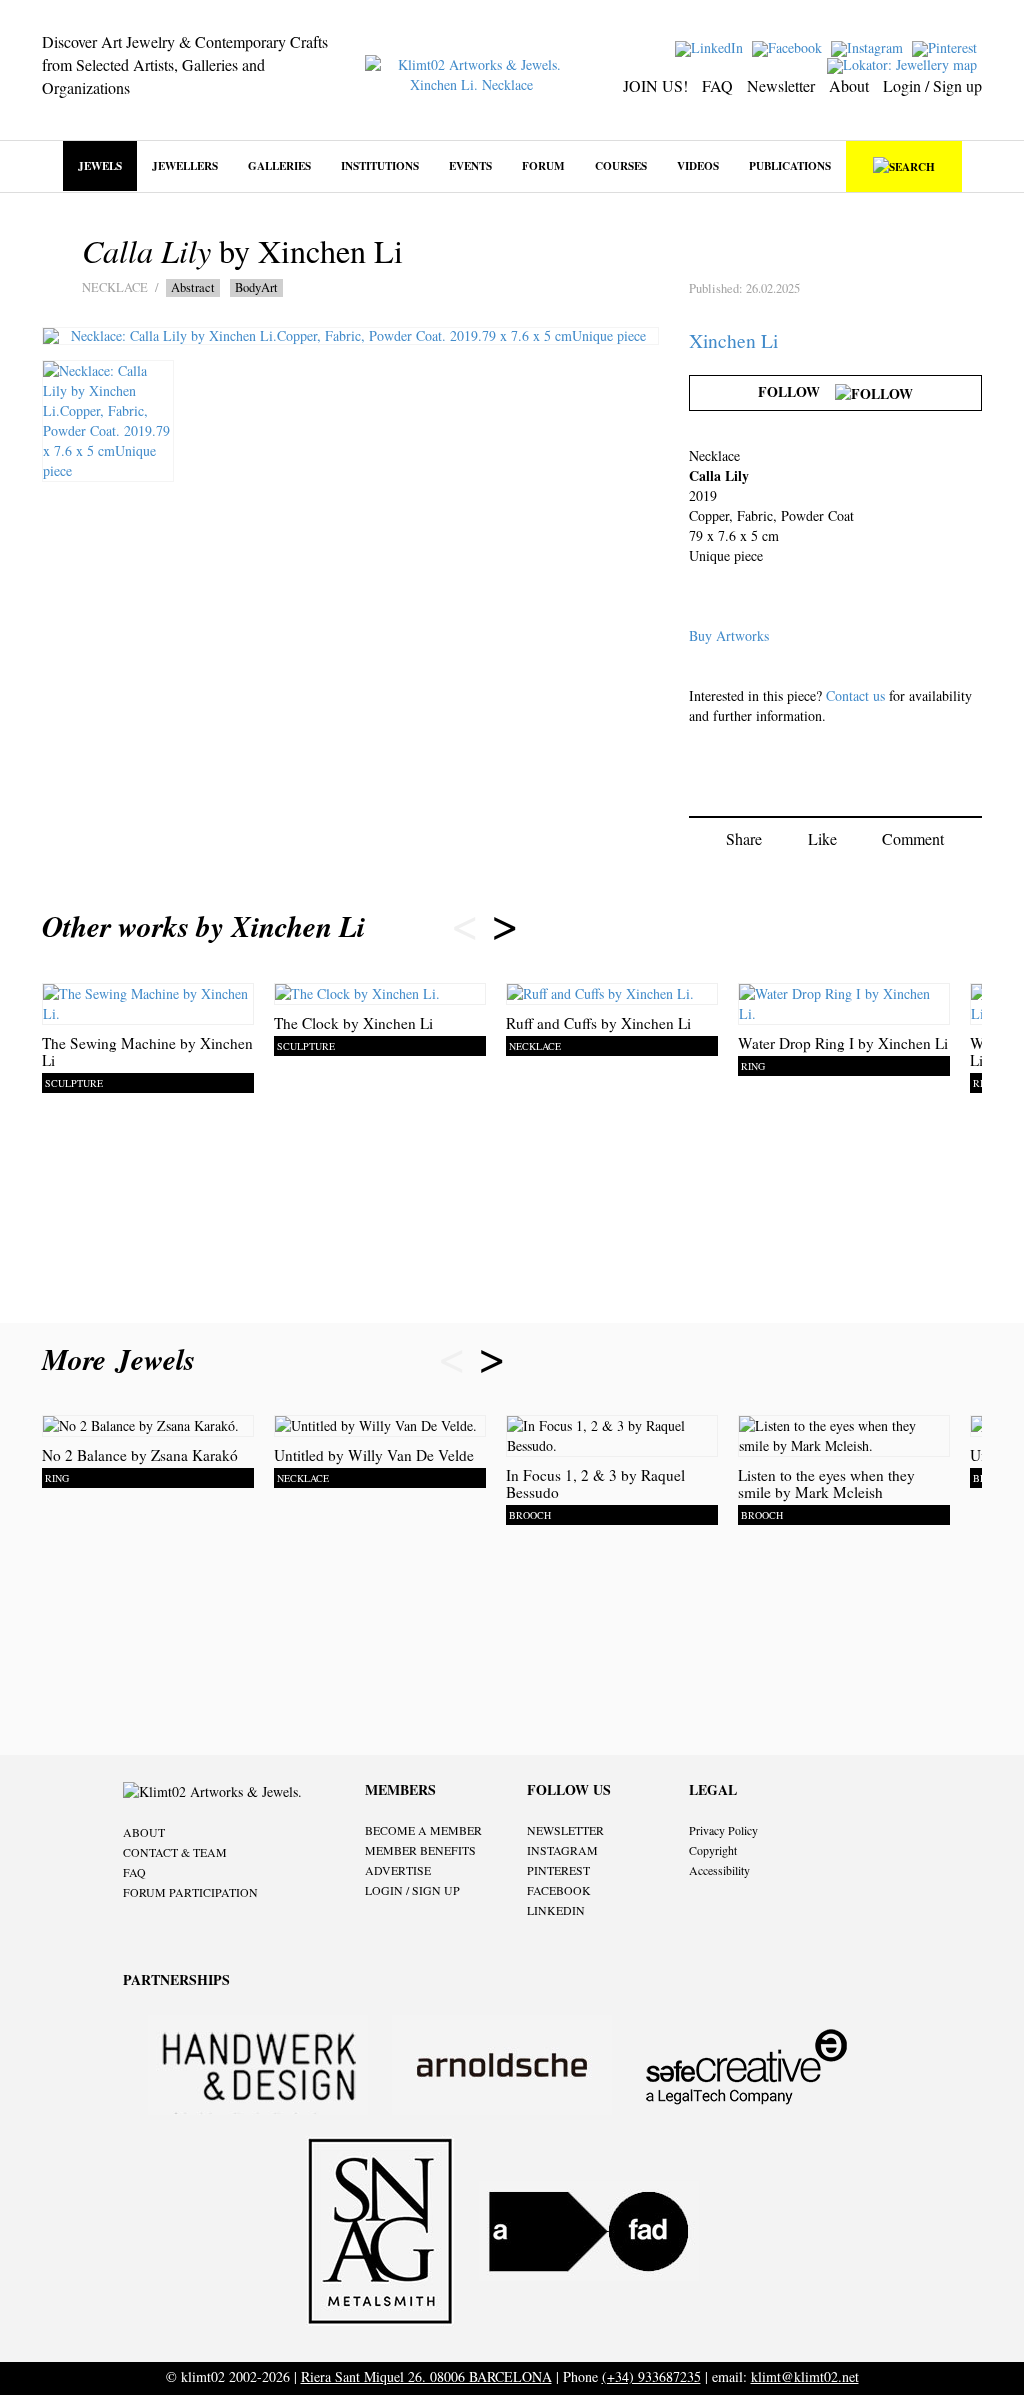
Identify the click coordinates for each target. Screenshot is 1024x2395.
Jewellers (185, 165)
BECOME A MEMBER (423, 1830)
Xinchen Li (733, 340)
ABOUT (144, 1832)
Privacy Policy (723, 1830)
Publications (790, 165)
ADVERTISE (398, 1870)
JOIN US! (655, 85)
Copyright (713, 1850)
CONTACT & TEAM (175, 1852)
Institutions (380, 165)
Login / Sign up (932, 85)
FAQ (717, 85)
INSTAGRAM (562, 1850)
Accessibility (719, 1870)
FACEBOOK (559, 1890)
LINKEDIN (556, 1910)
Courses (621, 165)
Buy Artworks (729, 635)
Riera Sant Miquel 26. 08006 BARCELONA (426, 2376)
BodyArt (256, 287)
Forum (543, 165)
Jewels (100, 165)
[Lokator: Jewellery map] (904, 63)
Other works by (203, 926)
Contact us (855, 695)
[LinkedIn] (711, 46)
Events (470, 165)
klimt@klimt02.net (805, 2376)
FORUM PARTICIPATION (190, 1892)
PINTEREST (558, 1870)
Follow (796, 391)
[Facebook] (789, 46)
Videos (698, 165)
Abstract (193, 287)
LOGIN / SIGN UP (412, 1890)
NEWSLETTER (565, 1830)
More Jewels (123, 1359)
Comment (913, 838)
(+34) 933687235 (651, 2376)
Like (822, 838)
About (849, 85)
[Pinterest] (947, 46)
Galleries (279, 165)
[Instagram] (869, 46)
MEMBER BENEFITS (420, 1850)
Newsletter (781, 85)
